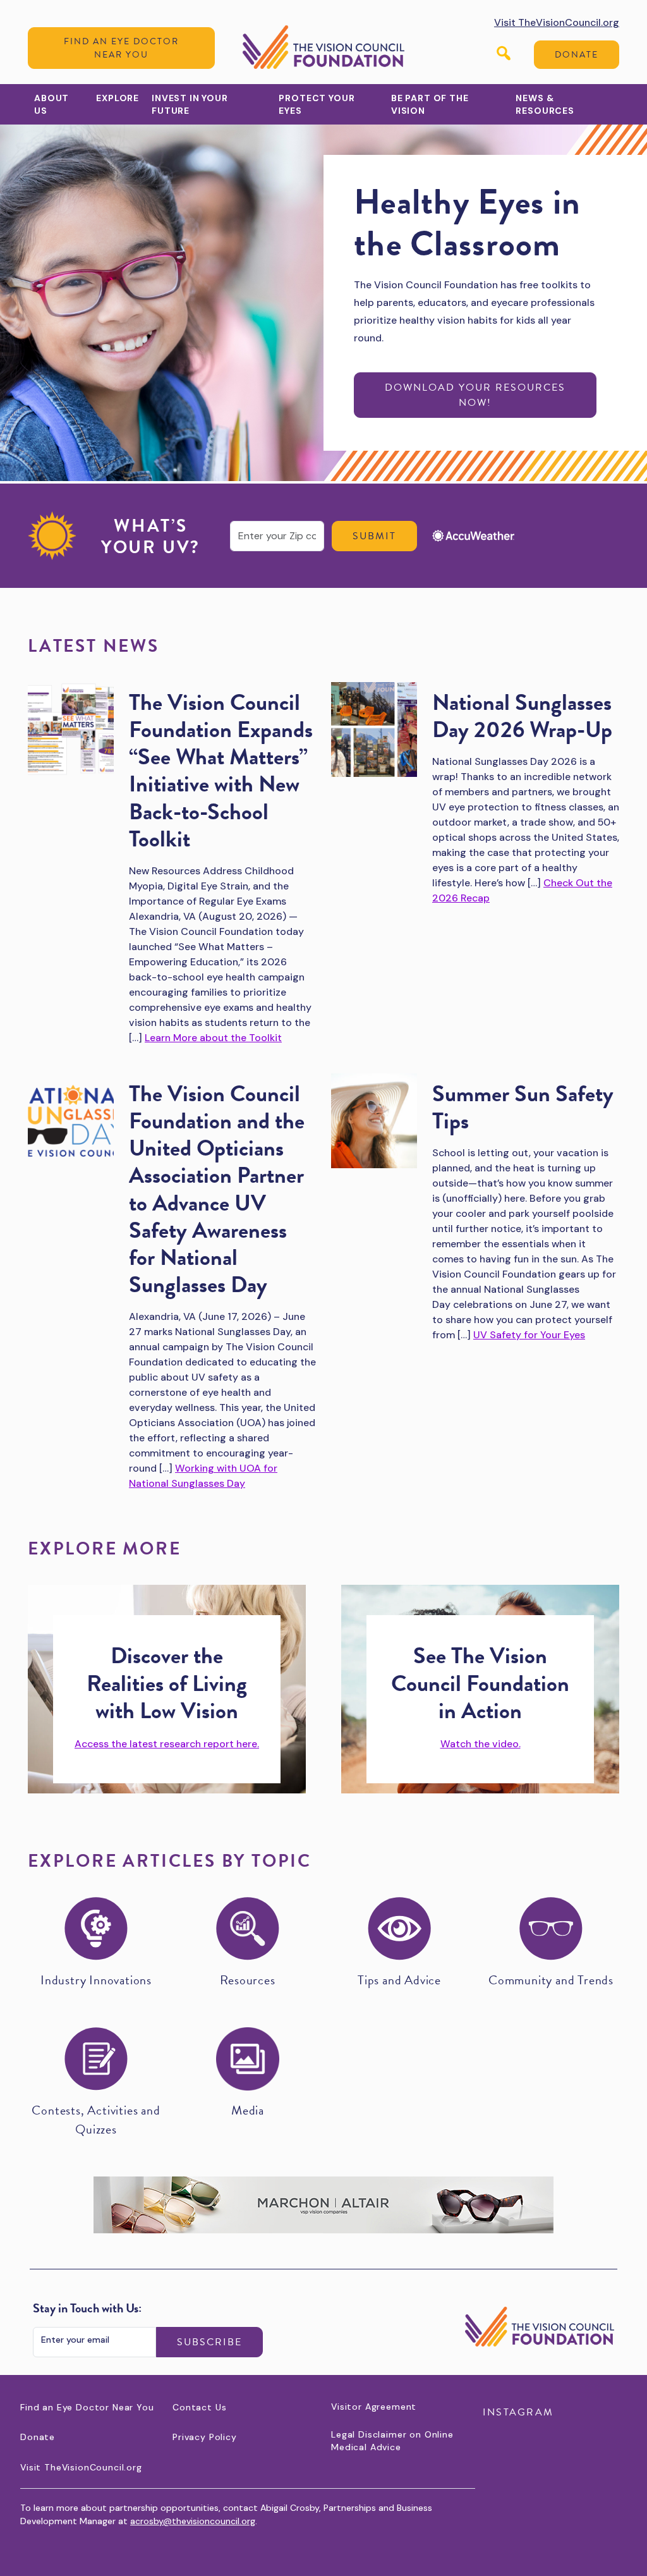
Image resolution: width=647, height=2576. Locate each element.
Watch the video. (481, 1744)
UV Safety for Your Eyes (529, 1335)
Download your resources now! (475, 395)
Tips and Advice (399, 1980)
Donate (577, 55)
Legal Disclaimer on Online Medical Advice (392, 2441)
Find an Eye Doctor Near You (121, 48)
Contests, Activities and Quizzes (96, 2120)
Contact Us (199, 2407)
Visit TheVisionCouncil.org (557, 22)
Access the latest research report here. (167, 1744)
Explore (118, 98)
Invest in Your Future (190, 104)
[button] (504, 53)
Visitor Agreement (374, 2407)
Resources (247, 1980)
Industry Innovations (96, 1980)
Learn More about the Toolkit (213, 1038)
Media (248, 2110)
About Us (51, 104)
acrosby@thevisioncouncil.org (193, 2521)
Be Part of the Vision (430, 104)
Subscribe (209, 2342)
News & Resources (545, 104)
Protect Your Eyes (317, 104)
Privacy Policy (205, 2437)
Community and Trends (551, 1980)
